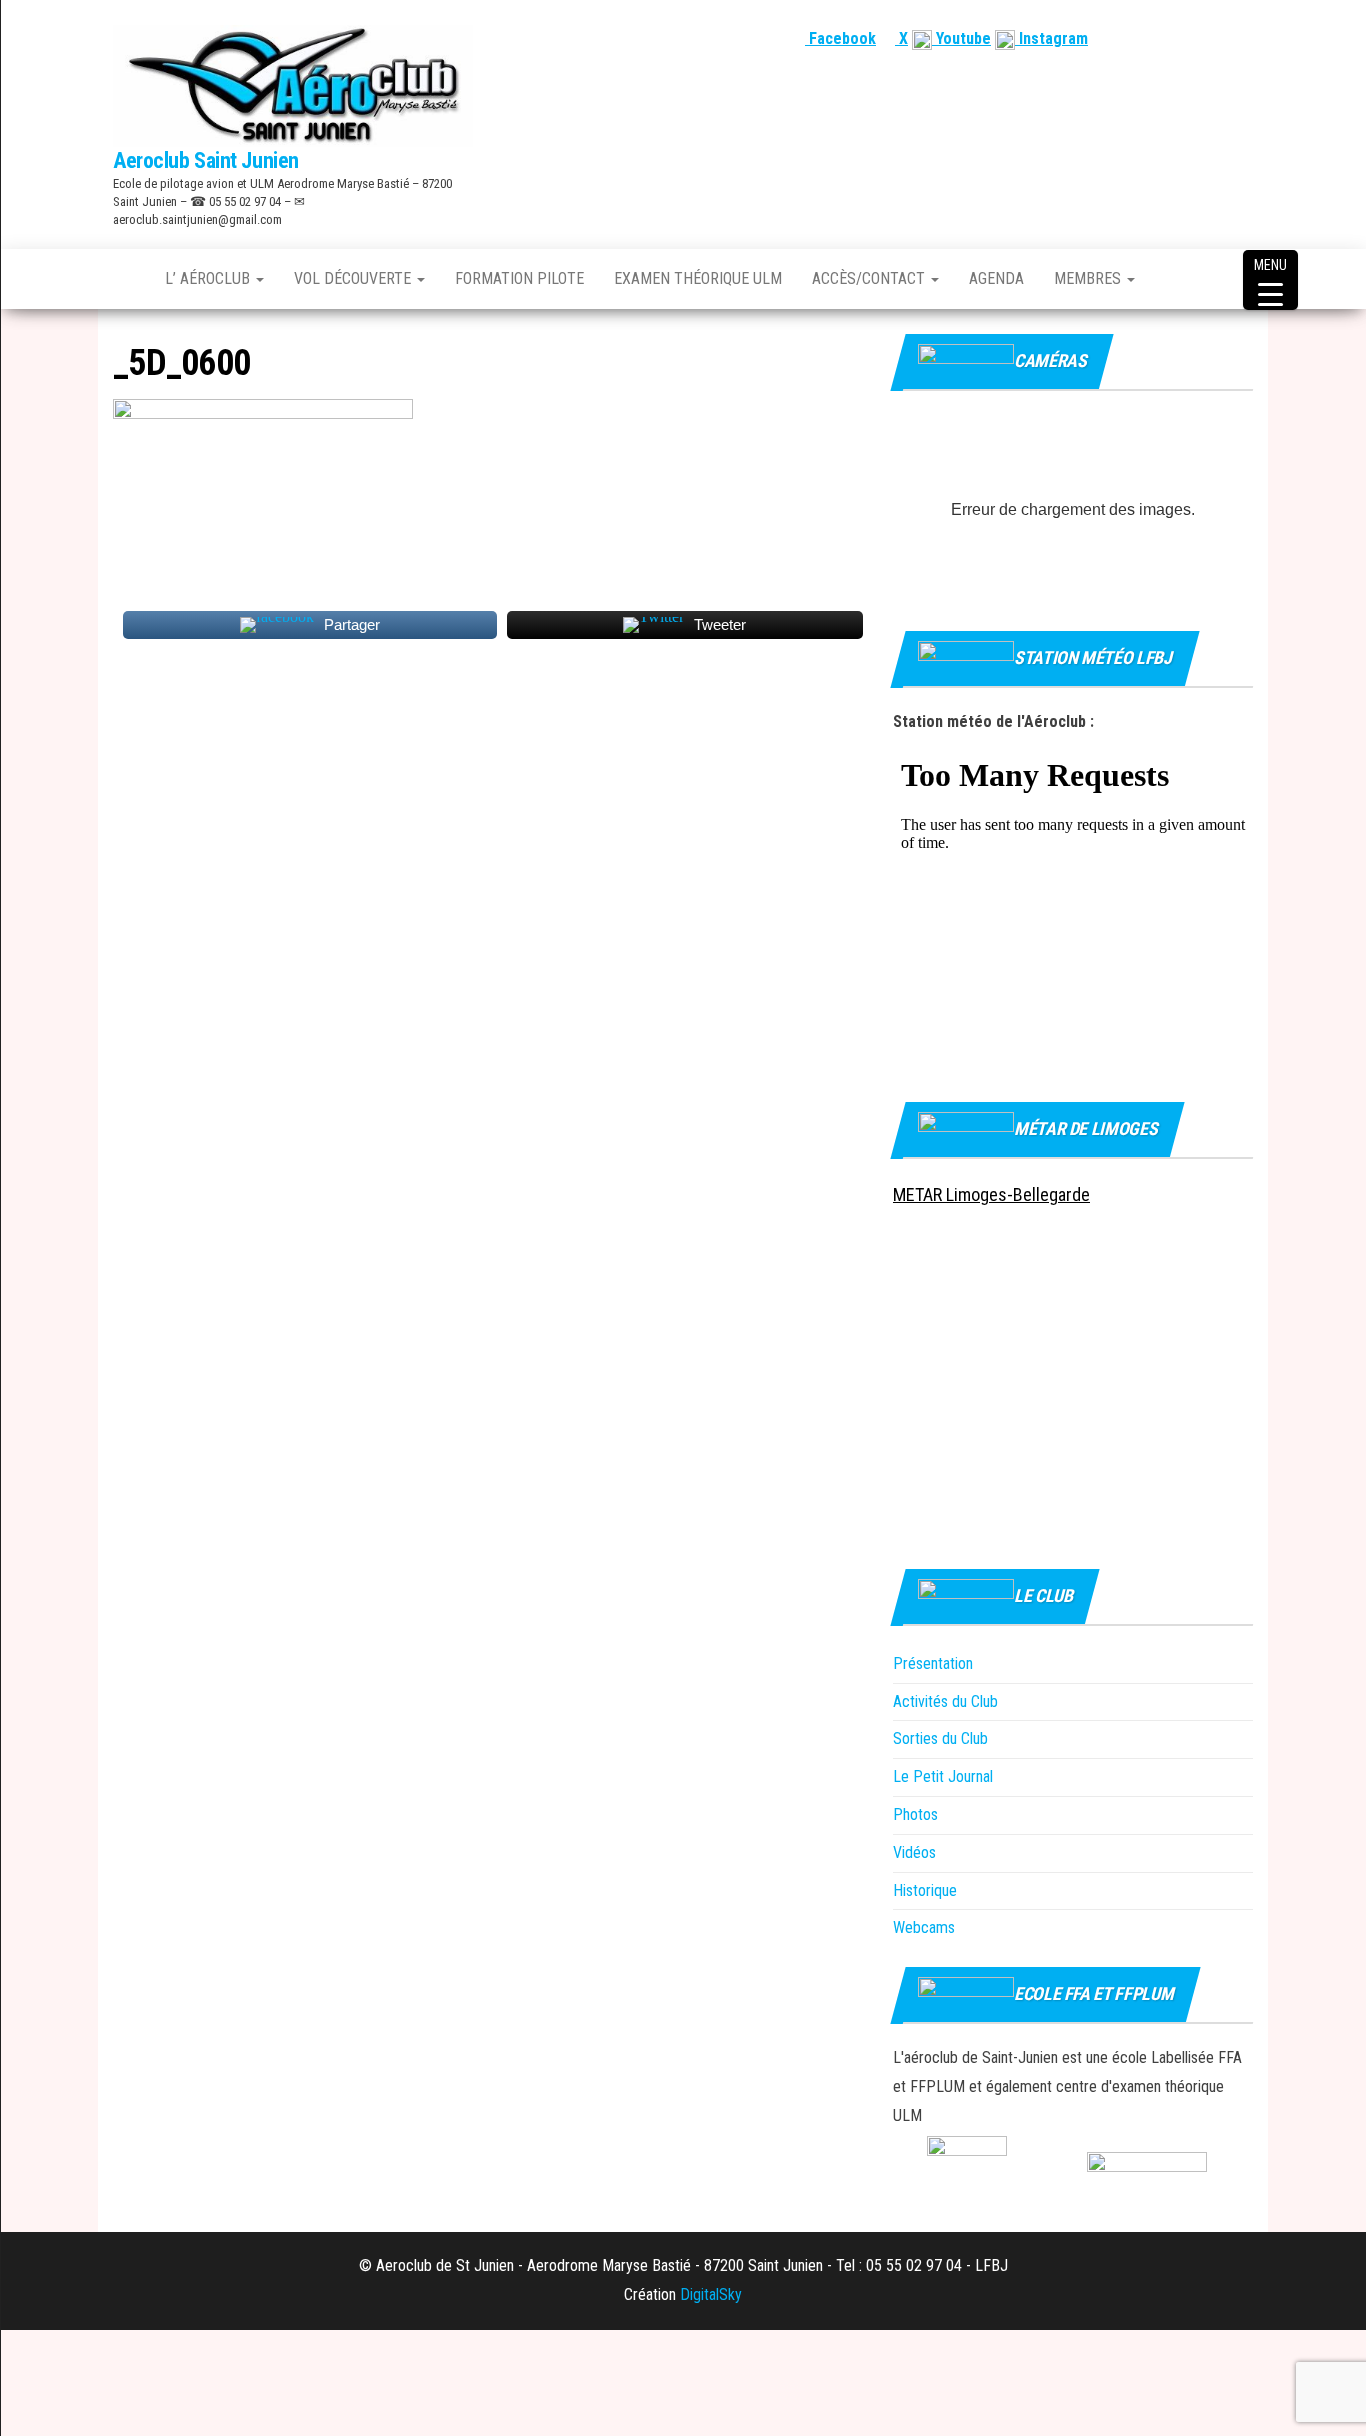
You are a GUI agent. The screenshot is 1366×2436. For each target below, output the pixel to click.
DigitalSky (711, 2294)
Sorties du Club (940, 1738)
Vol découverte (354, 278)
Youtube (961, 38)
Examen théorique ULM (698, 278)
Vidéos (914, 1852)
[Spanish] (1194, 38)
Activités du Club (945, 1701)
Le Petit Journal (943, 1776)
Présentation (933, 1663)
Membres (1089, 278)
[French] (1146, 38)
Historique (925, 1890)
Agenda (996, 278)
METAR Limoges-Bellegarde (991, 1194)
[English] (1170, 38)
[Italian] (1242, 38)
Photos (915, 1814)
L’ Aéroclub (209, 278)
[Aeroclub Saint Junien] (124, 279)
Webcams (924, 1927)
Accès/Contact (870, 278)
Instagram (1051, 38)
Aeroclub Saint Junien (206, 160)
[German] (1218, 38)
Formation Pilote (519, 278)
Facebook (840, 38)
